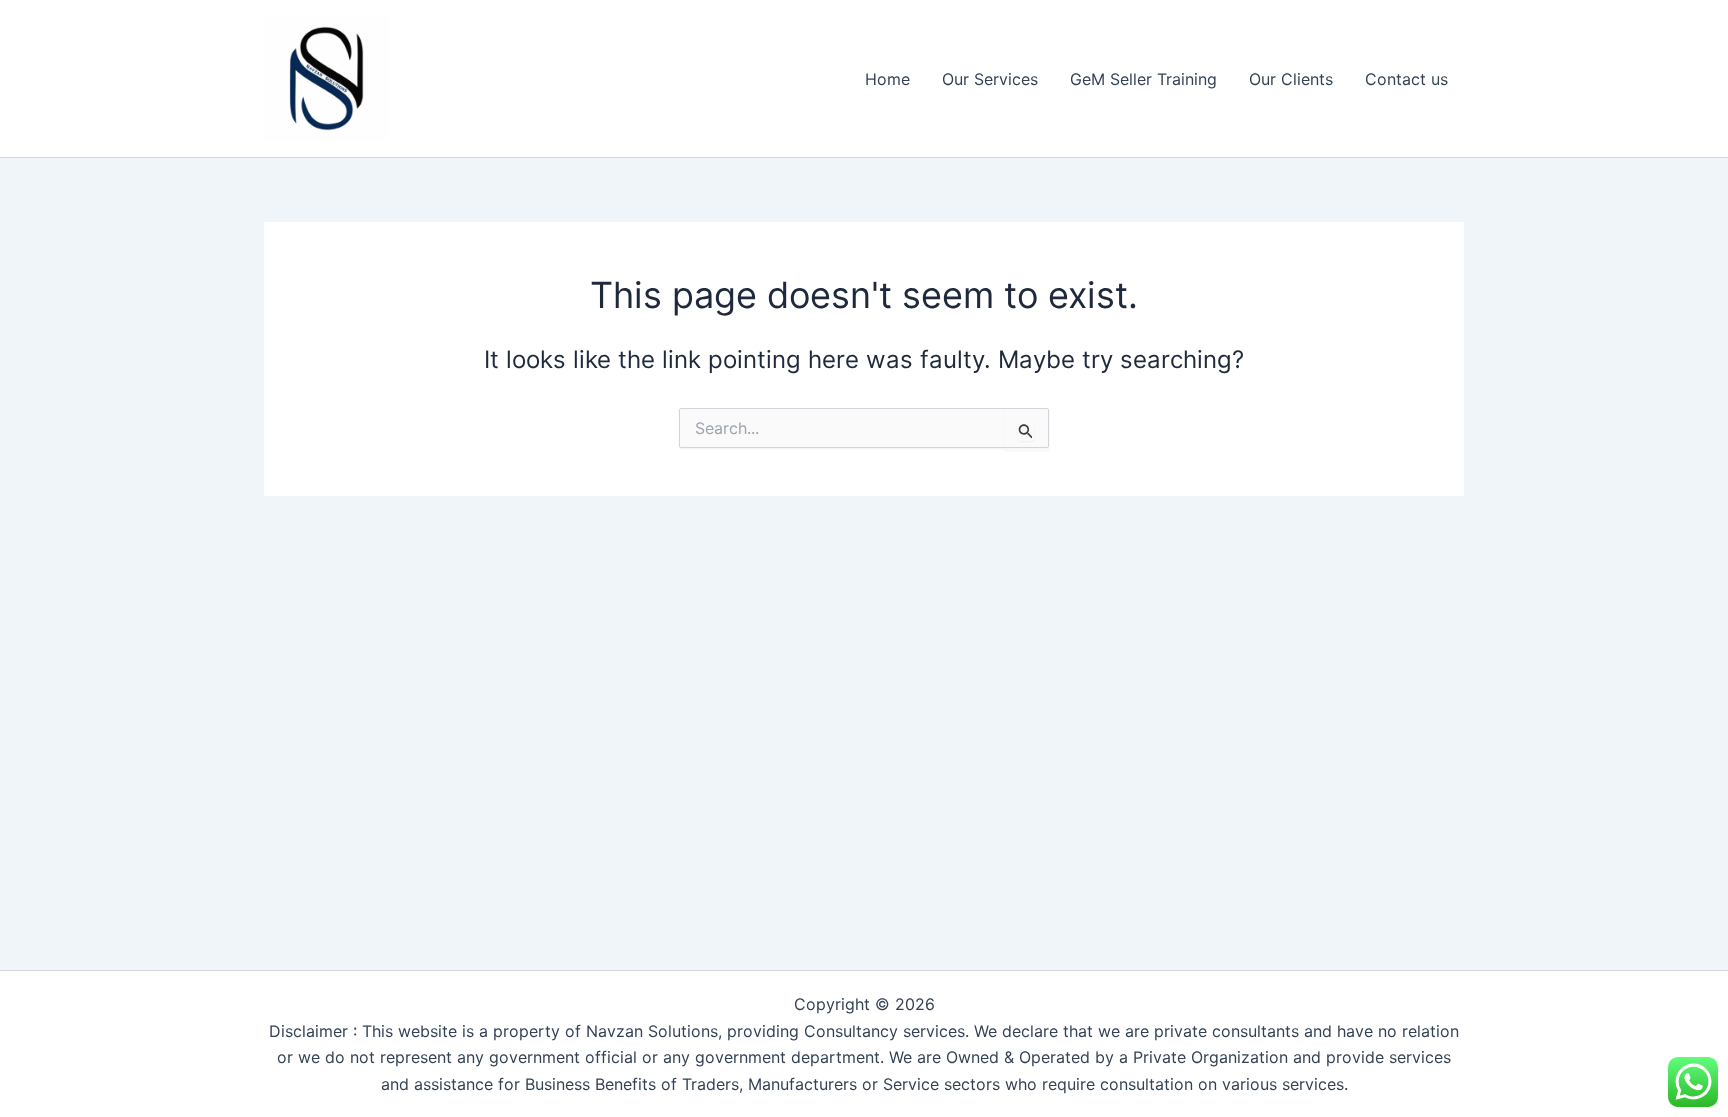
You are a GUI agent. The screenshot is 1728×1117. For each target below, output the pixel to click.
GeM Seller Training (1143, 79)
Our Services (990, 79)
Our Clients (1291, 79)
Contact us (1406, 79)
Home (887, 79)
